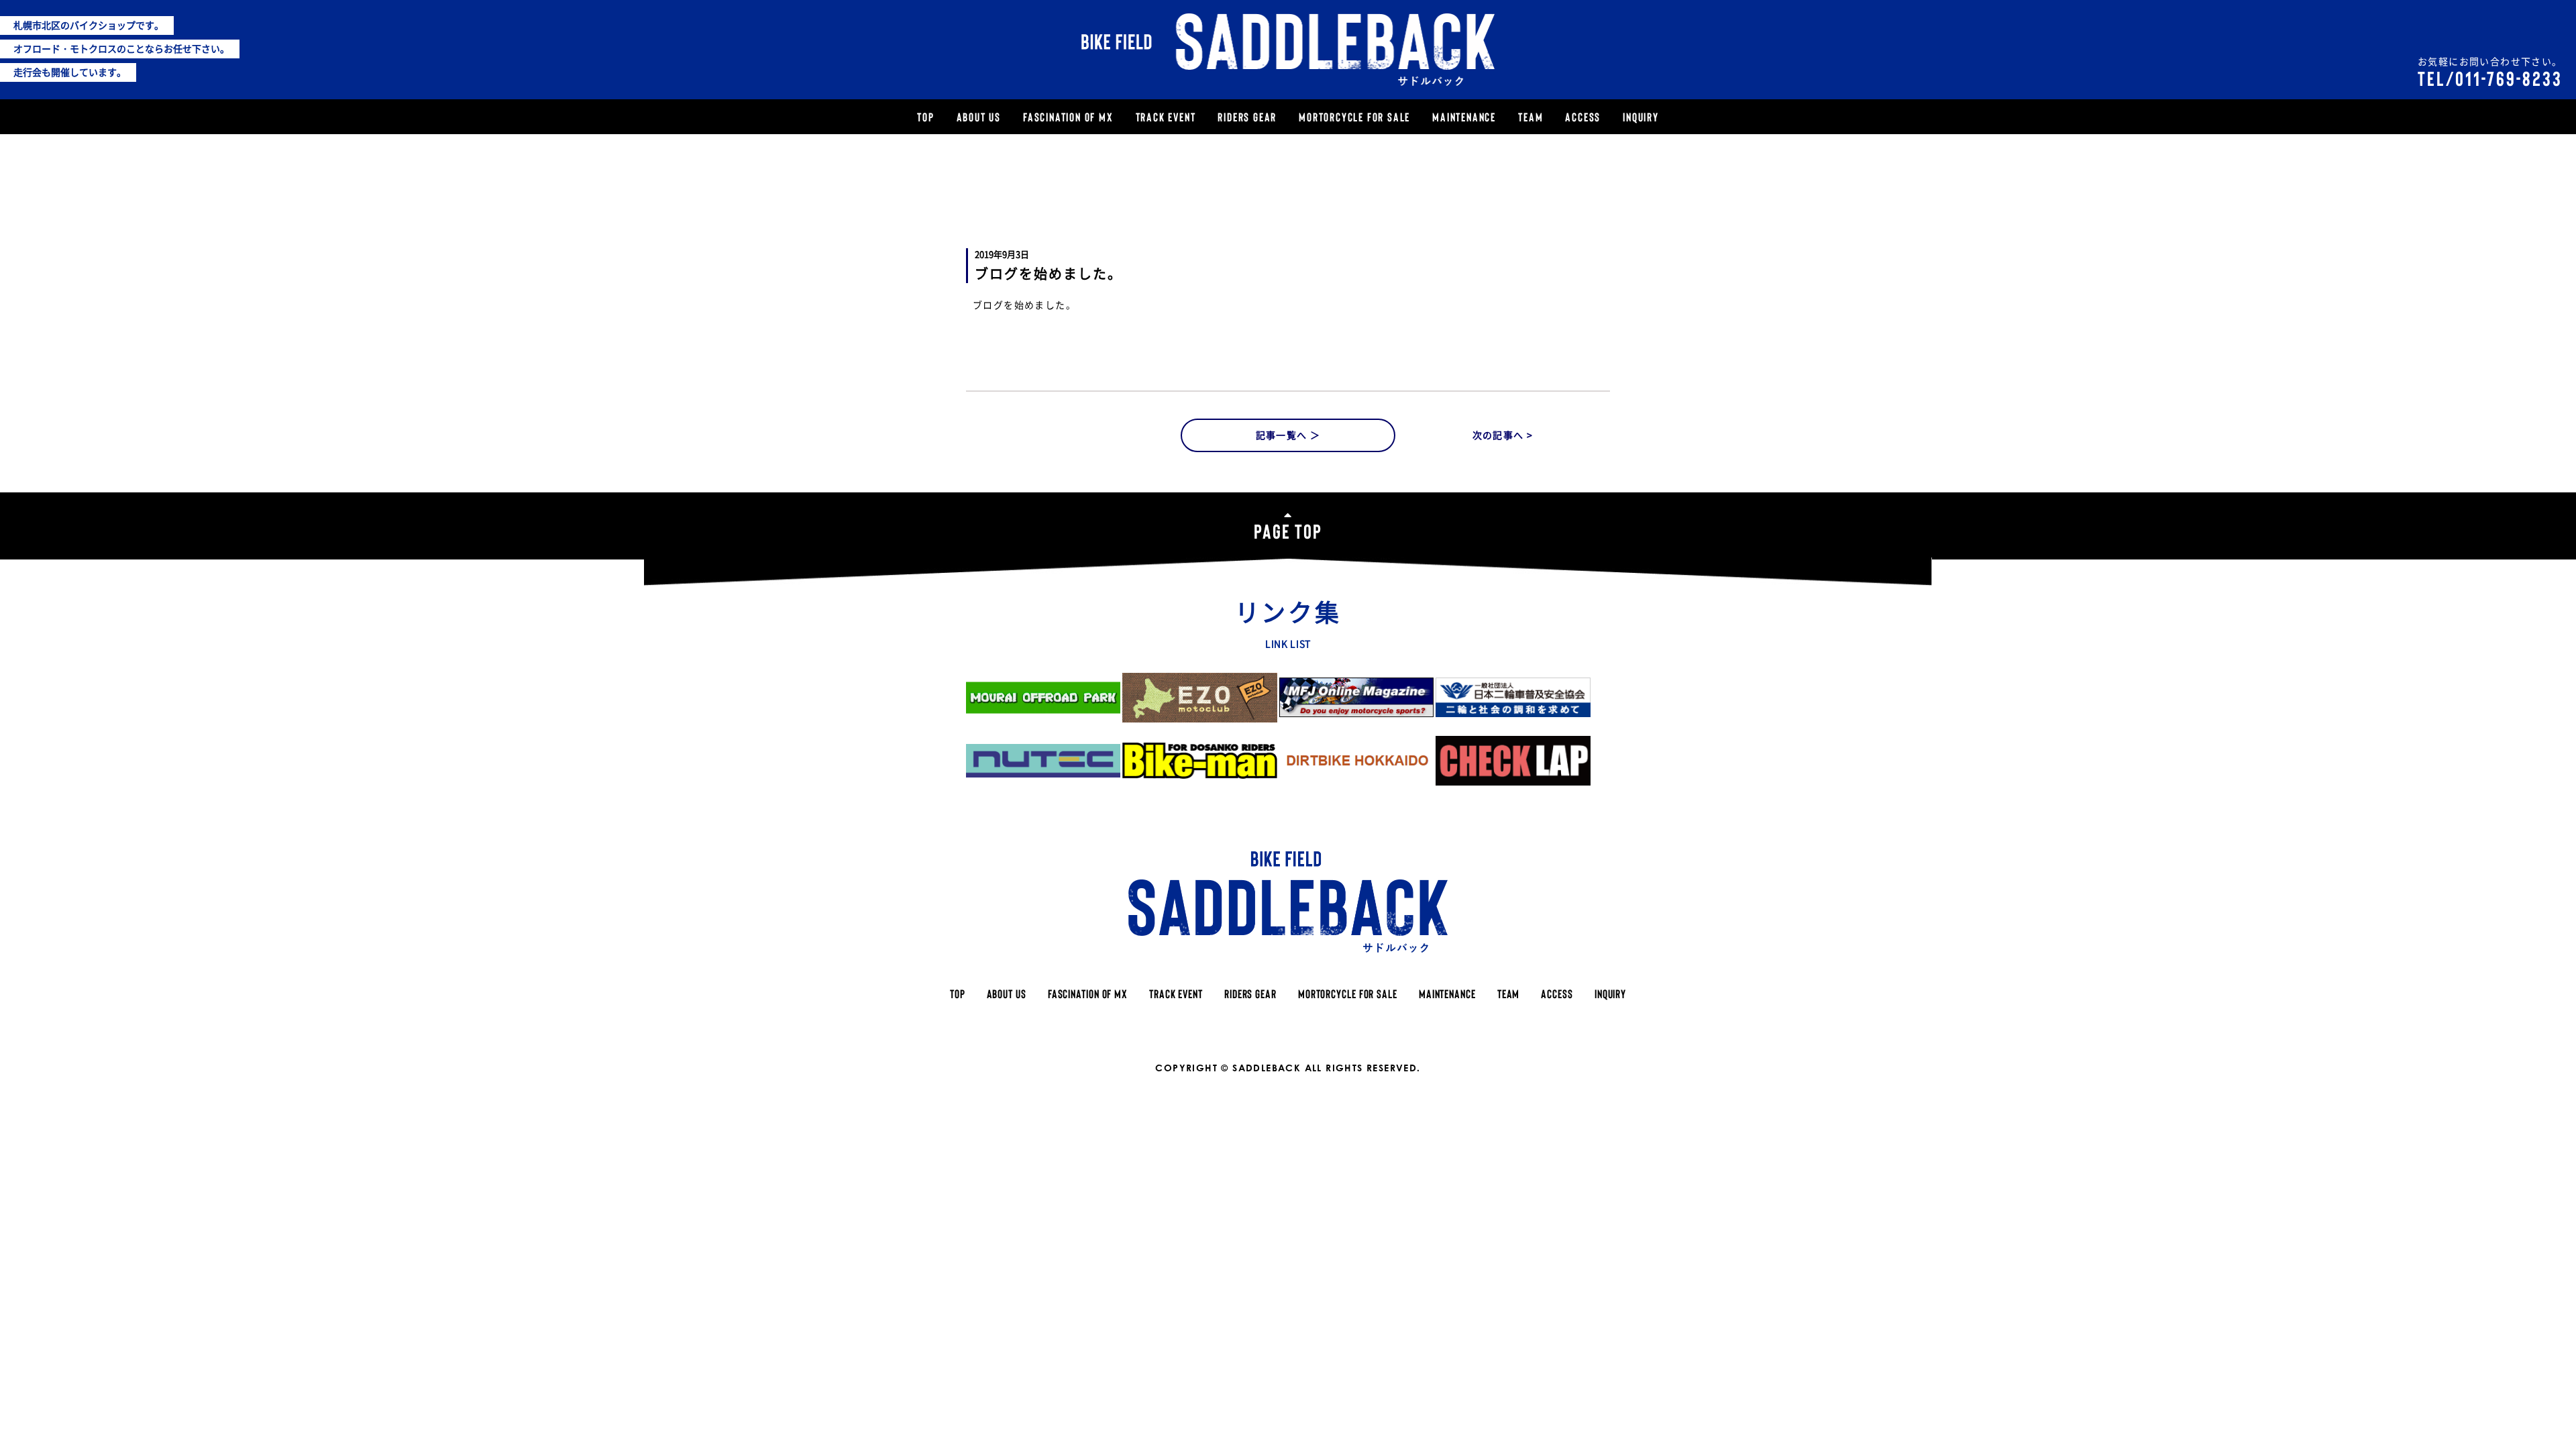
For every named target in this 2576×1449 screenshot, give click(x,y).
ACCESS (1583, 117)
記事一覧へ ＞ (1288, 435)
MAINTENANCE (1464, 117)
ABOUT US (979, 117)
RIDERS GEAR (1247, 117)
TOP (925, 117)
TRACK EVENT (1166, 117)
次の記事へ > (1503, 435)
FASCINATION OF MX (1068, 117)
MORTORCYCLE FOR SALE (1354, 117)
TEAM (1531, 117)
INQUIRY (1641, 117)
